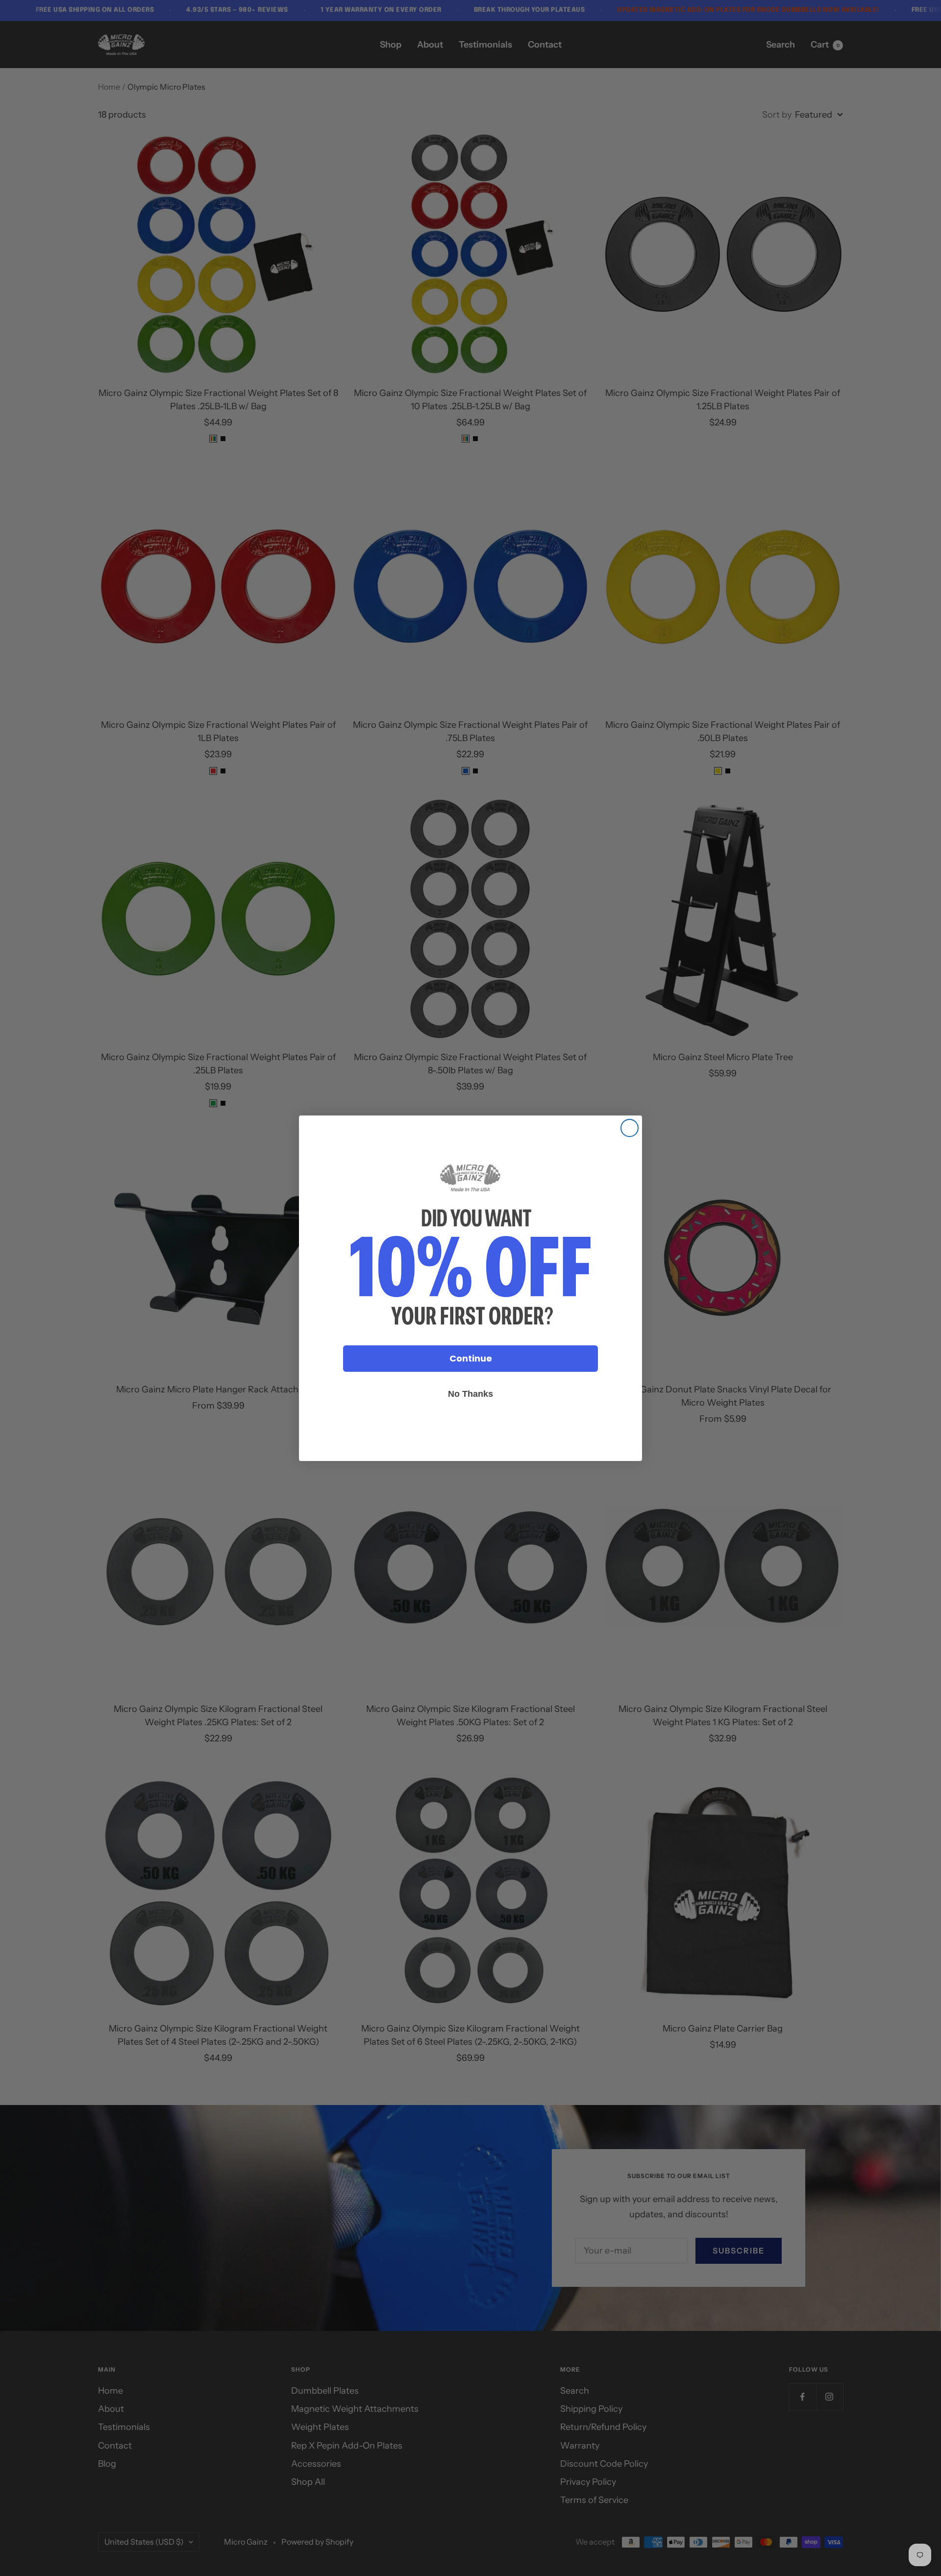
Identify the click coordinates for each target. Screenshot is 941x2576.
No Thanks (470, 1394)
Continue (471, 1358)
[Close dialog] (630, 1128)
